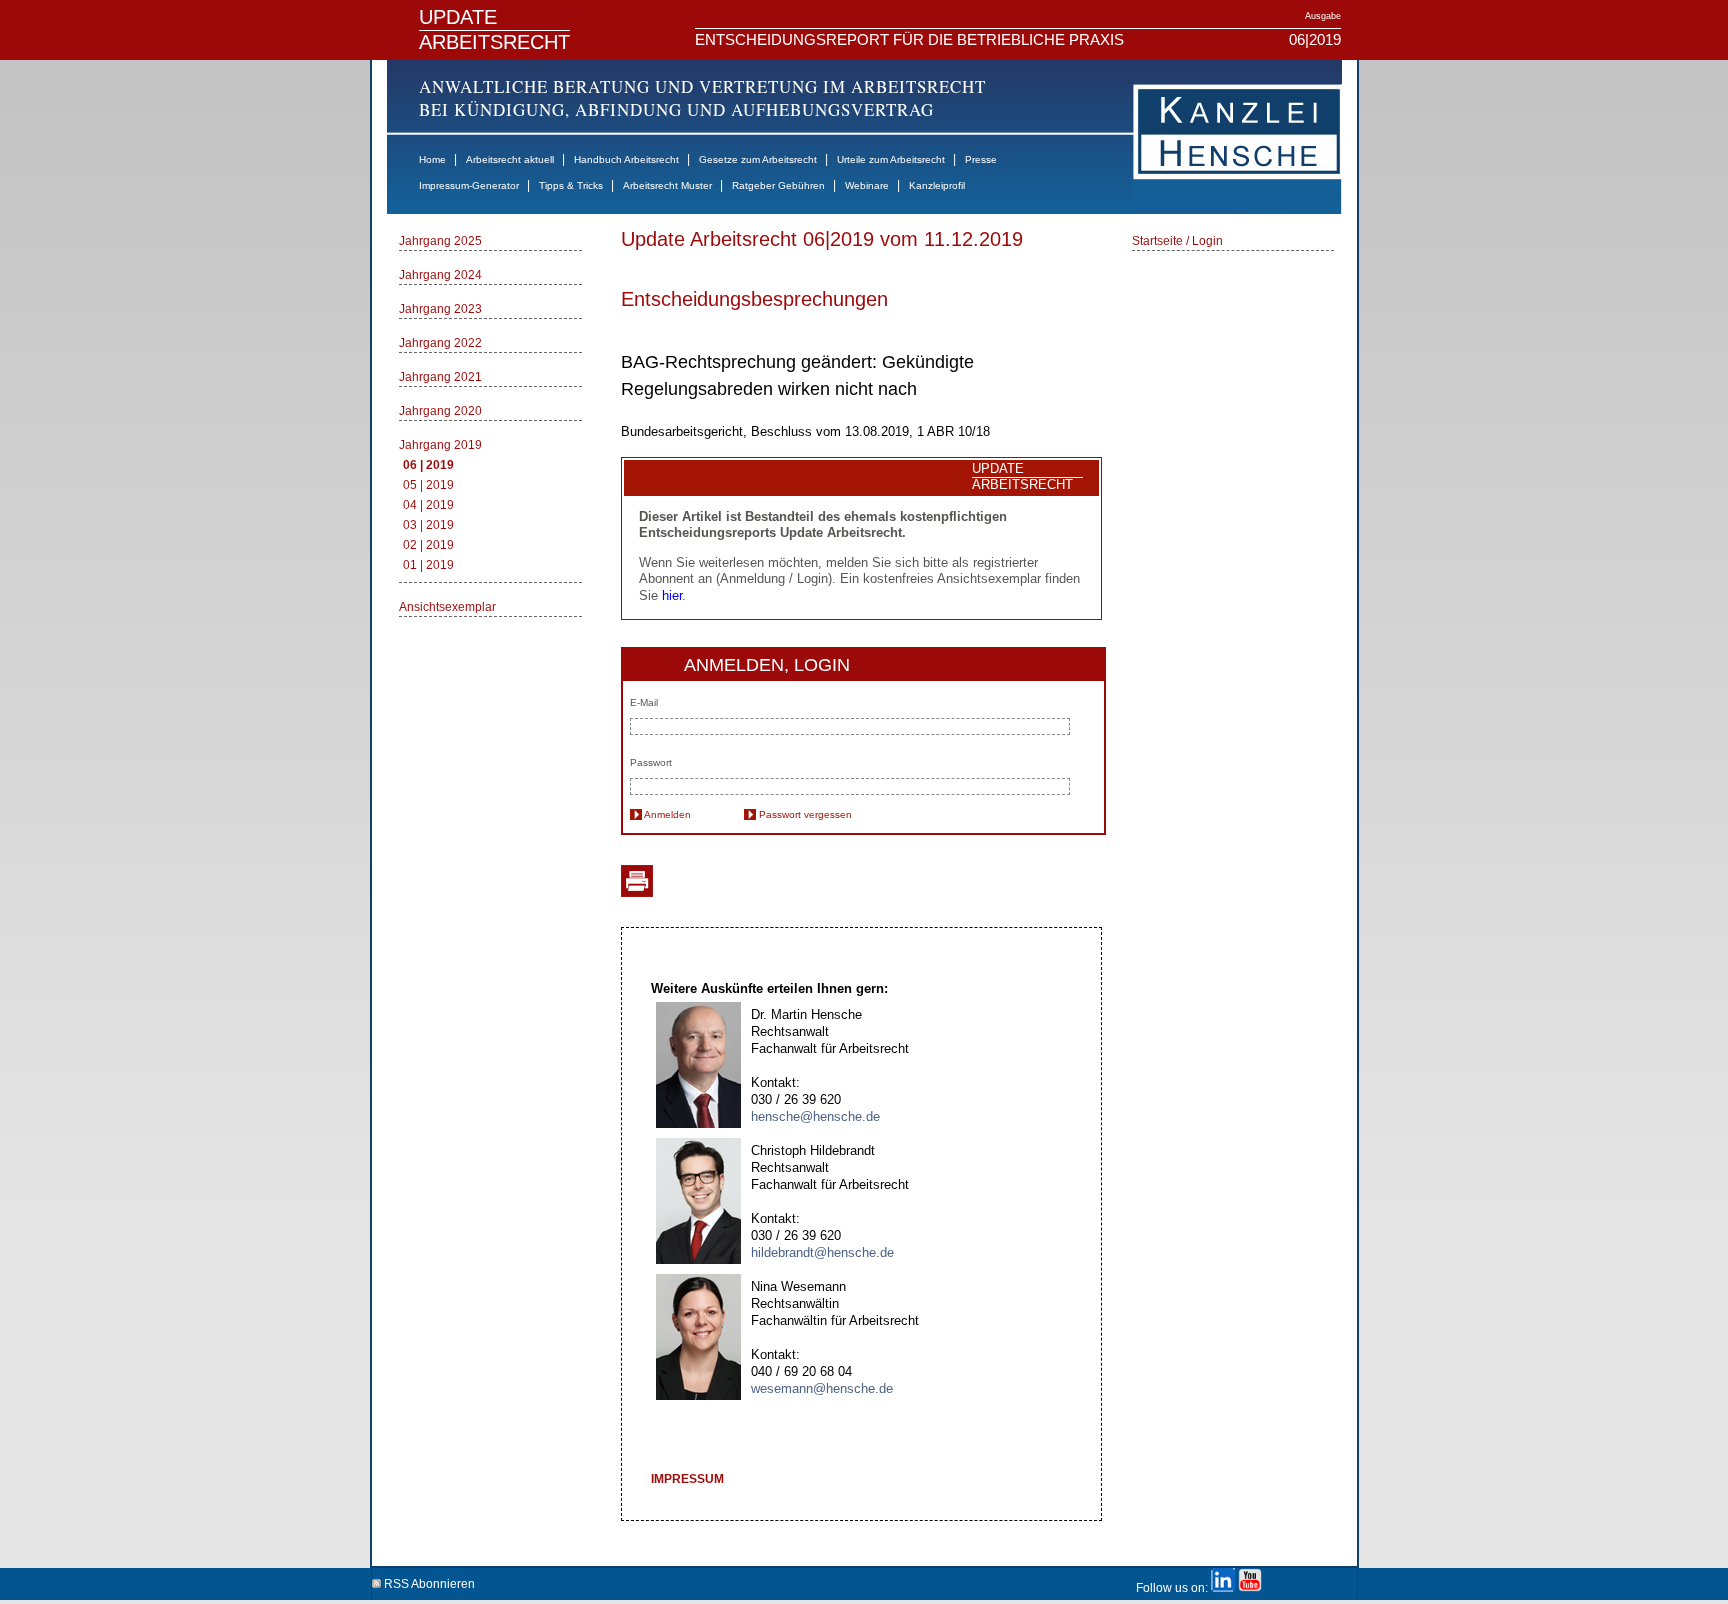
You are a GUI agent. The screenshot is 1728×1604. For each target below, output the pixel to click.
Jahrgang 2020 (440, 411)
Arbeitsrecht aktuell (510, 159)
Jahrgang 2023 (440, 309)
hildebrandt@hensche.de (822, 1252)
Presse (981, 159)
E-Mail (644, 702)
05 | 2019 (428, 485)
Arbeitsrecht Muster (667, 185)
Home (432, 159)
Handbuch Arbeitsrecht (626, 159)
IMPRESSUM (687, 1479)
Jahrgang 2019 (440, 445)
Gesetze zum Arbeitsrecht (758, 159)
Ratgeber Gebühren (778, 185)
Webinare (867, 185)
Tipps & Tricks (571, 185)
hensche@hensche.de (815, 1116)
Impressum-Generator (469, 185)
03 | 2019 (428, 525)
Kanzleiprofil (937, 185)
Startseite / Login (1177, 241)
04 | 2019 (428, 505)
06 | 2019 (428, 465)
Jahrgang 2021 (440, 377)
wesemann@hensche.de (822, 1388)
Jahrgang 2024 (440, 275)
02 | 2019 (428, 545)
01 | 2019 (428, 565)
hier (672, 595)
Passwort (651, 762)
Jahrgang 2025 (440, 241)
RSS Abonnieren (428, 1580)
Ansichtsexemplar (447, 607)
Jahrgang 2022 (440, 343)
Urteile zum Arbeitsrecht (891, 159)
